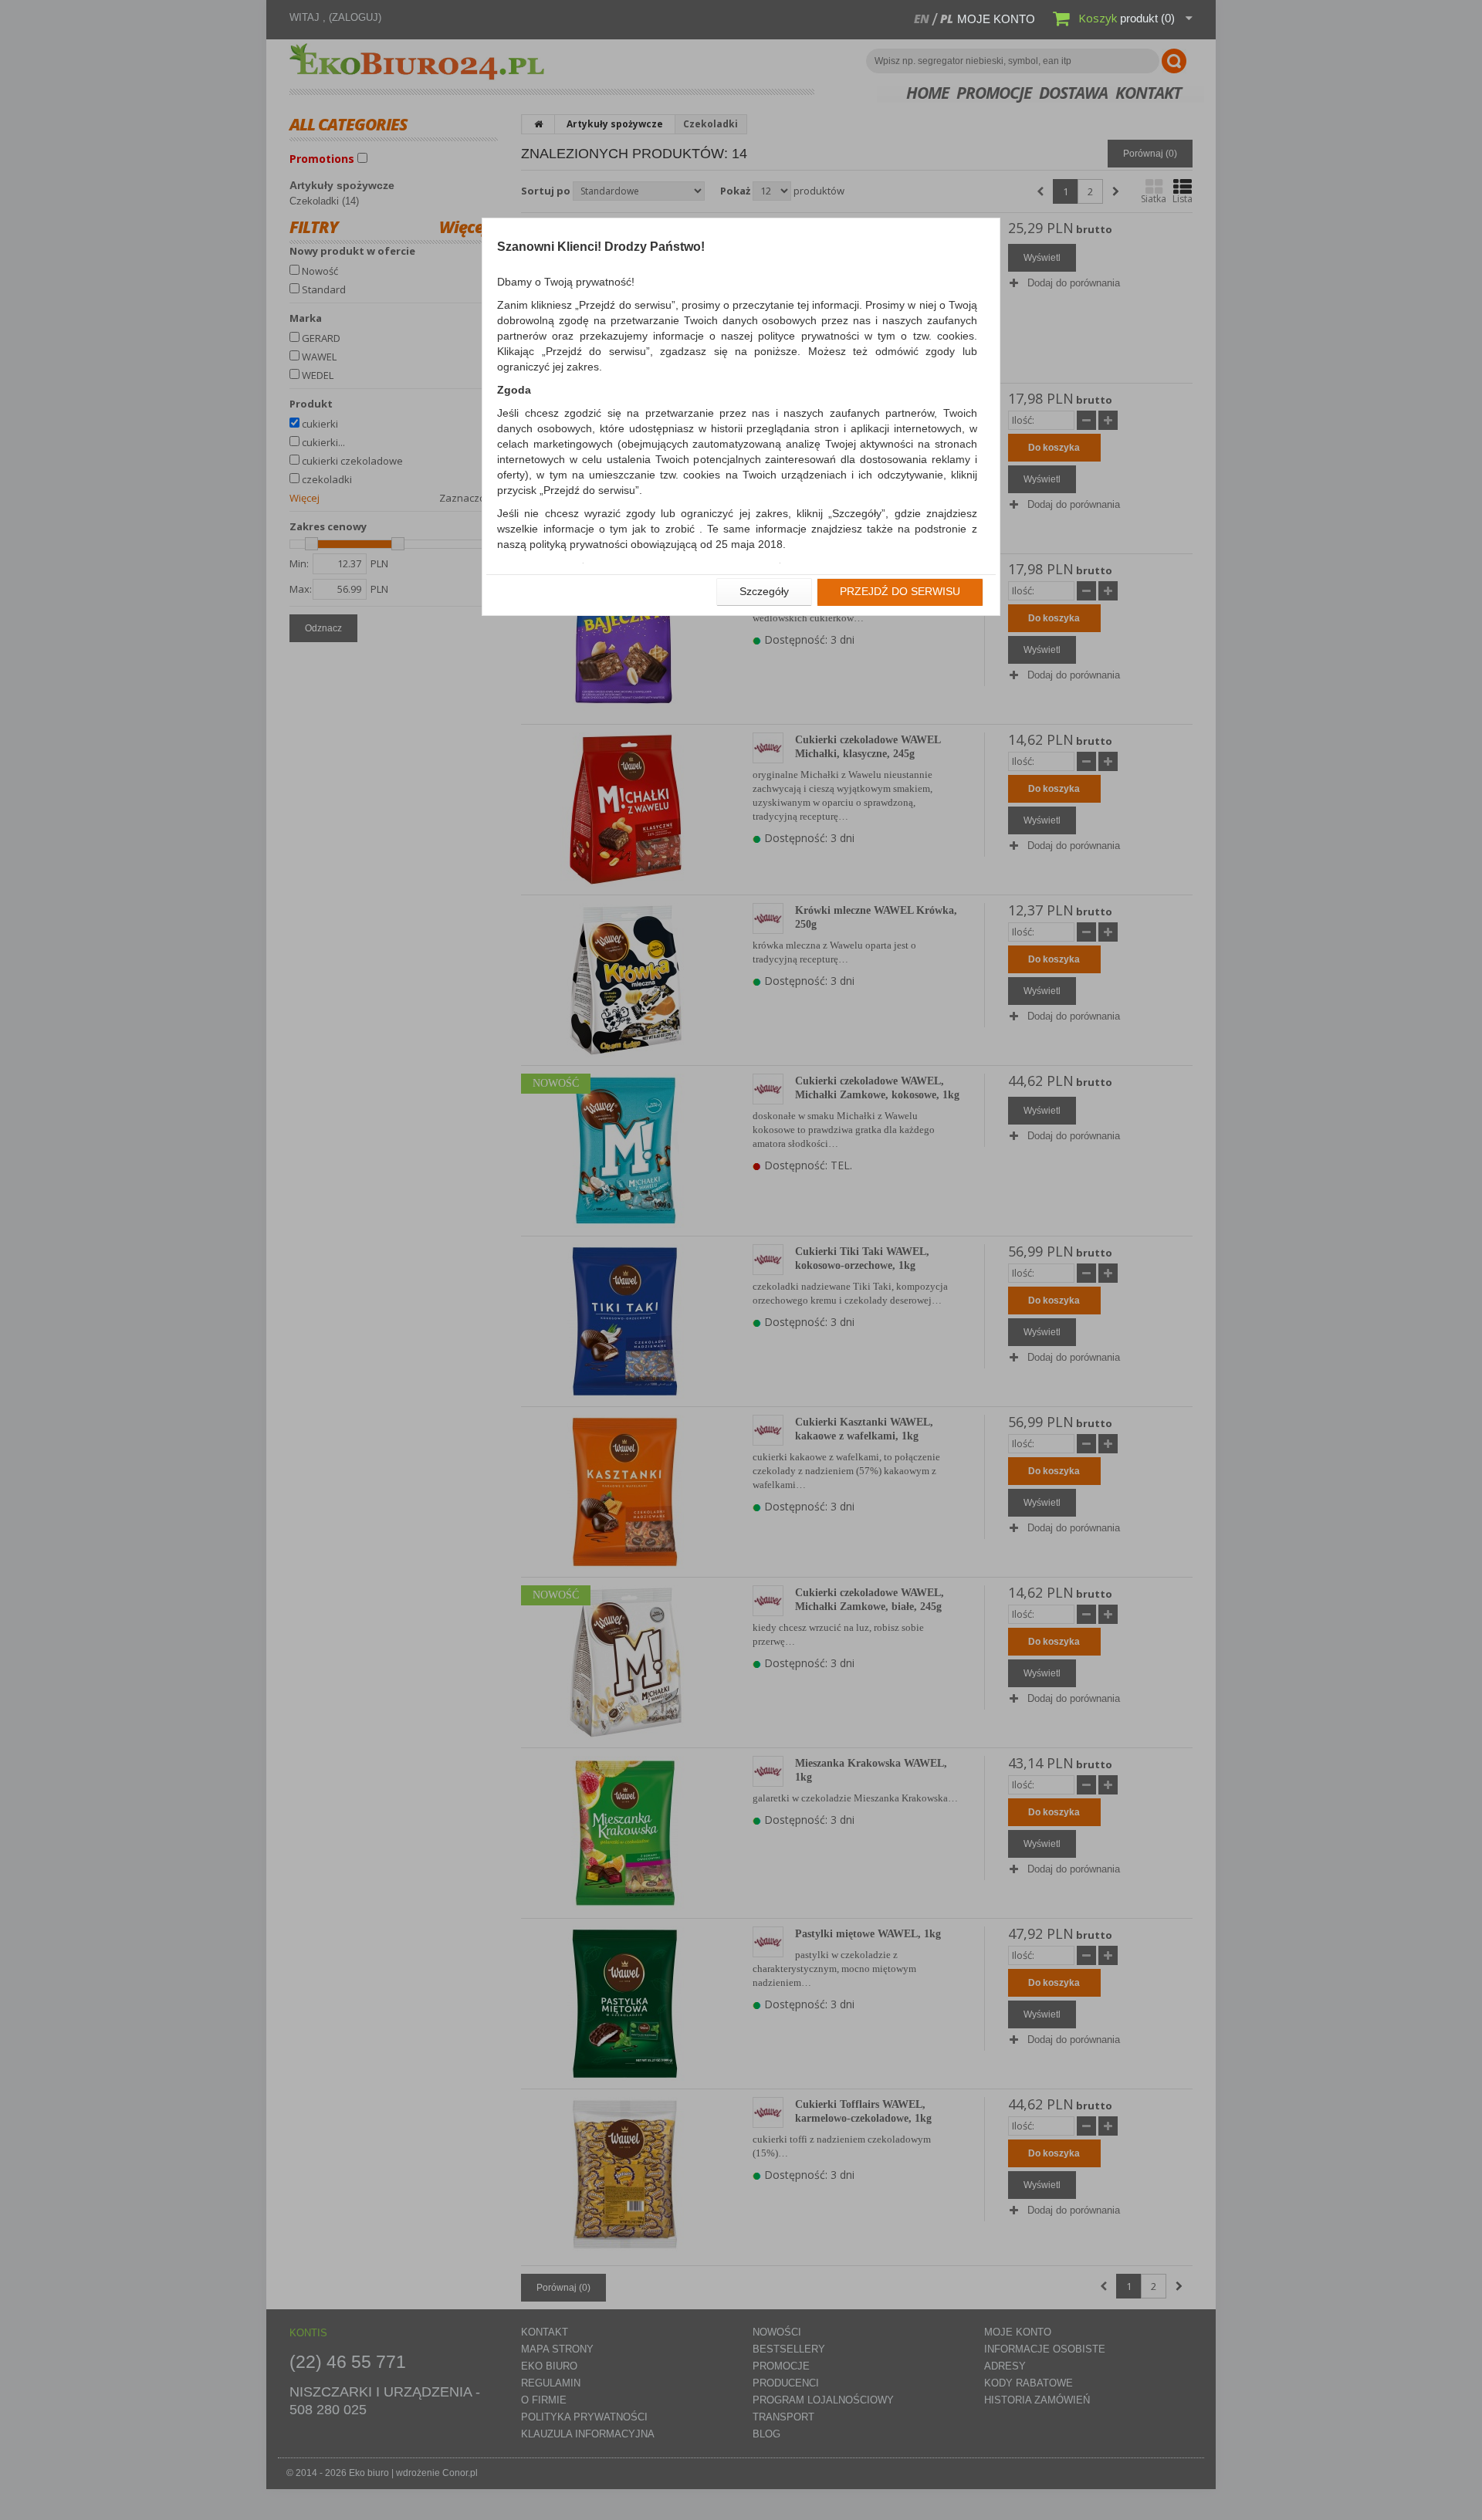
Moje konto (996, 19)
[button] (764, 592)
